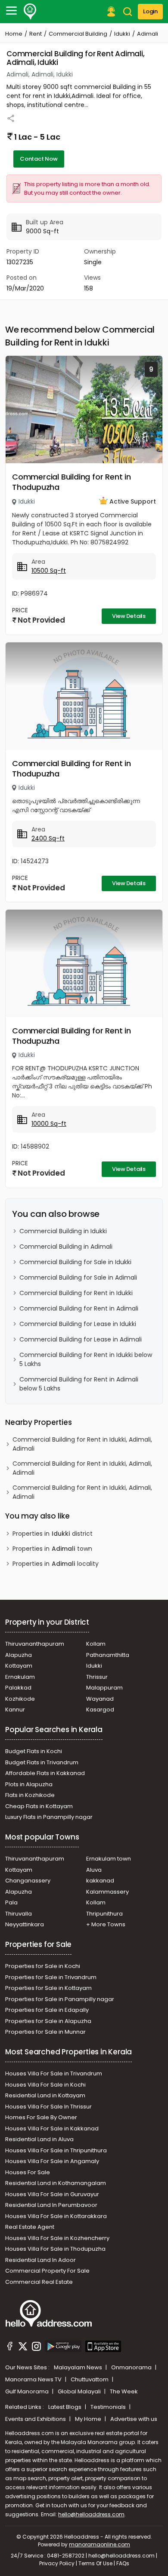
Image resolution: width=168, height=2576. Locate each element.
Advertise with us (134, 2419)
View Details (129, 616)
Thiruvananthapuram (35, 1644)
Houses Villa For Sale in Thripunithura (56, 2150)
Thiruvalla (19, 1914)
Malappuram (104, 1688)
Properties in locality (56, 1564)
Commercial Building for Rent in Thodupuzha (72, 482)
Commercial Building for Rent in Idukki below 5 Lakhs (86, 1359)
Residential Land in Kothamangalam (56, 2183)
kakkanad (100, 1881)
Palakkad (18, 1688)
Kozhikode (20, 1699)
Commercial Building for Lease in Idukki (78, 1324)
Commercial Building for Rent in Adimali (79, 1308)
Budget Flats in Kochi (34, 1751)
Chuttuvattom (90, 2379)
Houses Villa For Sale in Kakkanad (52, 2128)
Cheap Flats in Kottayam (39, 1806)
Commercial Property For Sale (47, 2271)
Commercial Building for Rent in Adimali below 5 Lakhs (79, 1384)
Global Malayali (80, 2391)
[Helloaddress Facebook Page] (10, 2347)
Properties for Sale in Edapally (47, 2010)
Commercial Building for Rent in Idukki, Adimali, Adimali (82, 1444)
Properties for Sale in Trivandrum (51, 1977)
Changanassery (28, 1881)
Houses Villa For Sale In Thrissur (48, 2107)
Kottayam (19, 1666)
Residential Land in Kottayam (45, 2095)
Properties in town (52, 1549)
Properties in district (53, 1534)
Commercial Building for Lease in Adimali (81, 1339)
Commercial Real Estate (39, 2282)
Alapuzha (19, 1655)
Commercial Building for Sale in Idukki (75, 1262)
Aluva (94, 1870)
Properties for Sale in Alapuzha (48, 2021)
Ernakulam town (109, 1859)
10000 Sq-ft (49, 1124)
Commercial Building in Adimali (66, 1247)
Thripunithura (104, 1914)
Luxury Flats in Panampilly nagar (49, 1817)
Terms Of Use (95, 2563)
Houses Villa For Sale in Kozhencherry (57, 2238)
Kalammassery (107, 1892)
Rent (36, 34)
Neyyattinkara (25, 1924)
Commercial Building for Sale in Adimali (78, 1277)
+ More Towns (106, 1924)
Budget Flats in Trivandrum (42, 1762)
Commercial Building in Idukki (63, 1231)
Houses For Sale (28, 2172)
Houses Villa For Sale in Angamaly (52, 2161)
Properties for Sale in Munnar (45, 2032)
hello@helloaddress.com (91, 2514)
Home (14, 34)
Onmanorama (132, 2367)
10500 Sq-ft (49, 571)
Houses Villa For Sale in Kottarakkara (56, 2216)
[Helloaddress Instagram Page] (36, 2347)
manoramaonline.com (100, 2544)
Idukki (122, 34)
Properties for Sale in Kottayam (48, 1988)
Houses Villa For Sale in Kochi (45, 2085)
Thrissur (97, 1677)
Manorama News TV (34, 2379)
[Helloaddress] (30, 12)
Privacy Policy (57, 2563)
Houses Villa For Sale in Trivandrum (54, 2073)
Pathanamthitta (108, 1655)
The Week (124, 2391)
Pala (11, 1902)
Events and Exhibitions (36, 2419)
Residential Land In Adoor (40, 2260)
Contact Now (39, 159)
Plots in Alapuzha (29, 1784)
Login (150, 11)
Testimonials (109, 2407)
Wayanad (100, 1699)
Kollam (96, 1644)
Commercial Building (78, 34)
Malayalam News (79, 2367)
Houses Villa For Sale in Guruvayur (52, 2194)
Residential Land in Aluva (39, 2139)
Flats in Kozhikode (30, 1795)
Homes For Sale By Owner (41, 2117)
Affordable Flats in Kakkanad (45, 1773)
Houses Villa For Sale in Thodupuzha (55, 2249)
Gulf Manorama (28, 2391)
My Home (89, 2419)
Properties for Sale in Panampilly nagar (60, 1999)
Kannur (15, 1710)
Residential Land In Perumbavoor (51, 2205)
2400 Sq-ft (48, 838)
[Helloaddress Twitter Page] (23, 2347)
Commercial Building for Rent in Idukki (76, 1293)
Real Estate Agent (30, 2227)
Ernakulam (20, 1677)
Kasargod (100, 1710)
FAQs (123, 2563)
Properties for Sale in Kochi (43, 1966)
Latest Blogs (65, 2407)
